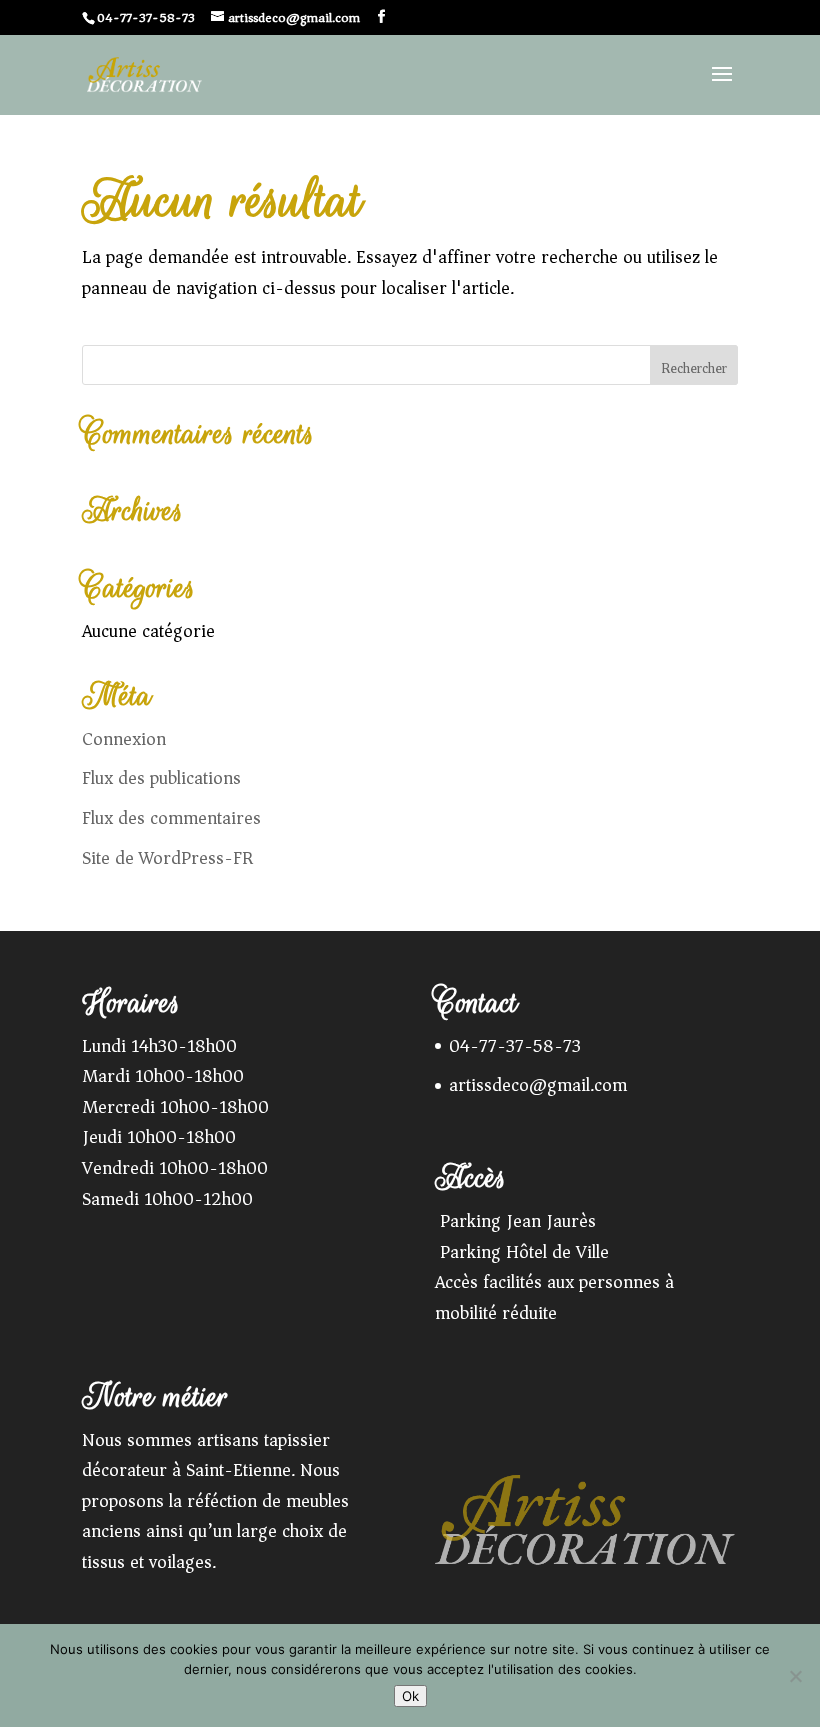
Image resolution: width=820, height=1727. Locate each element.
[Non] (795, 1676)
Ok (410, 1696)
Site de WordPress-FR (167, 858)
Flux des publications (161, 778)
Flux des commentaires (171, 818)
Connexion (124, 739)
